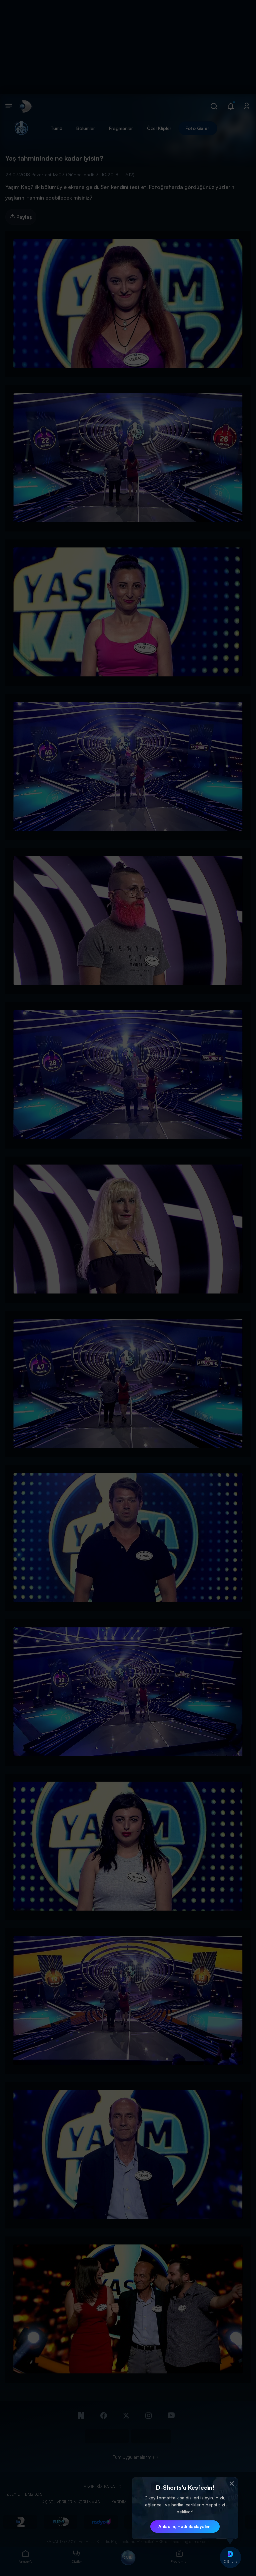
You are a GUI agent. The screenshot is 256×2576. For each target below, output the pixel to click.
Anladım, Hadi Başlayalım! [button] (185, 2526)
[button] (232, 2484)
